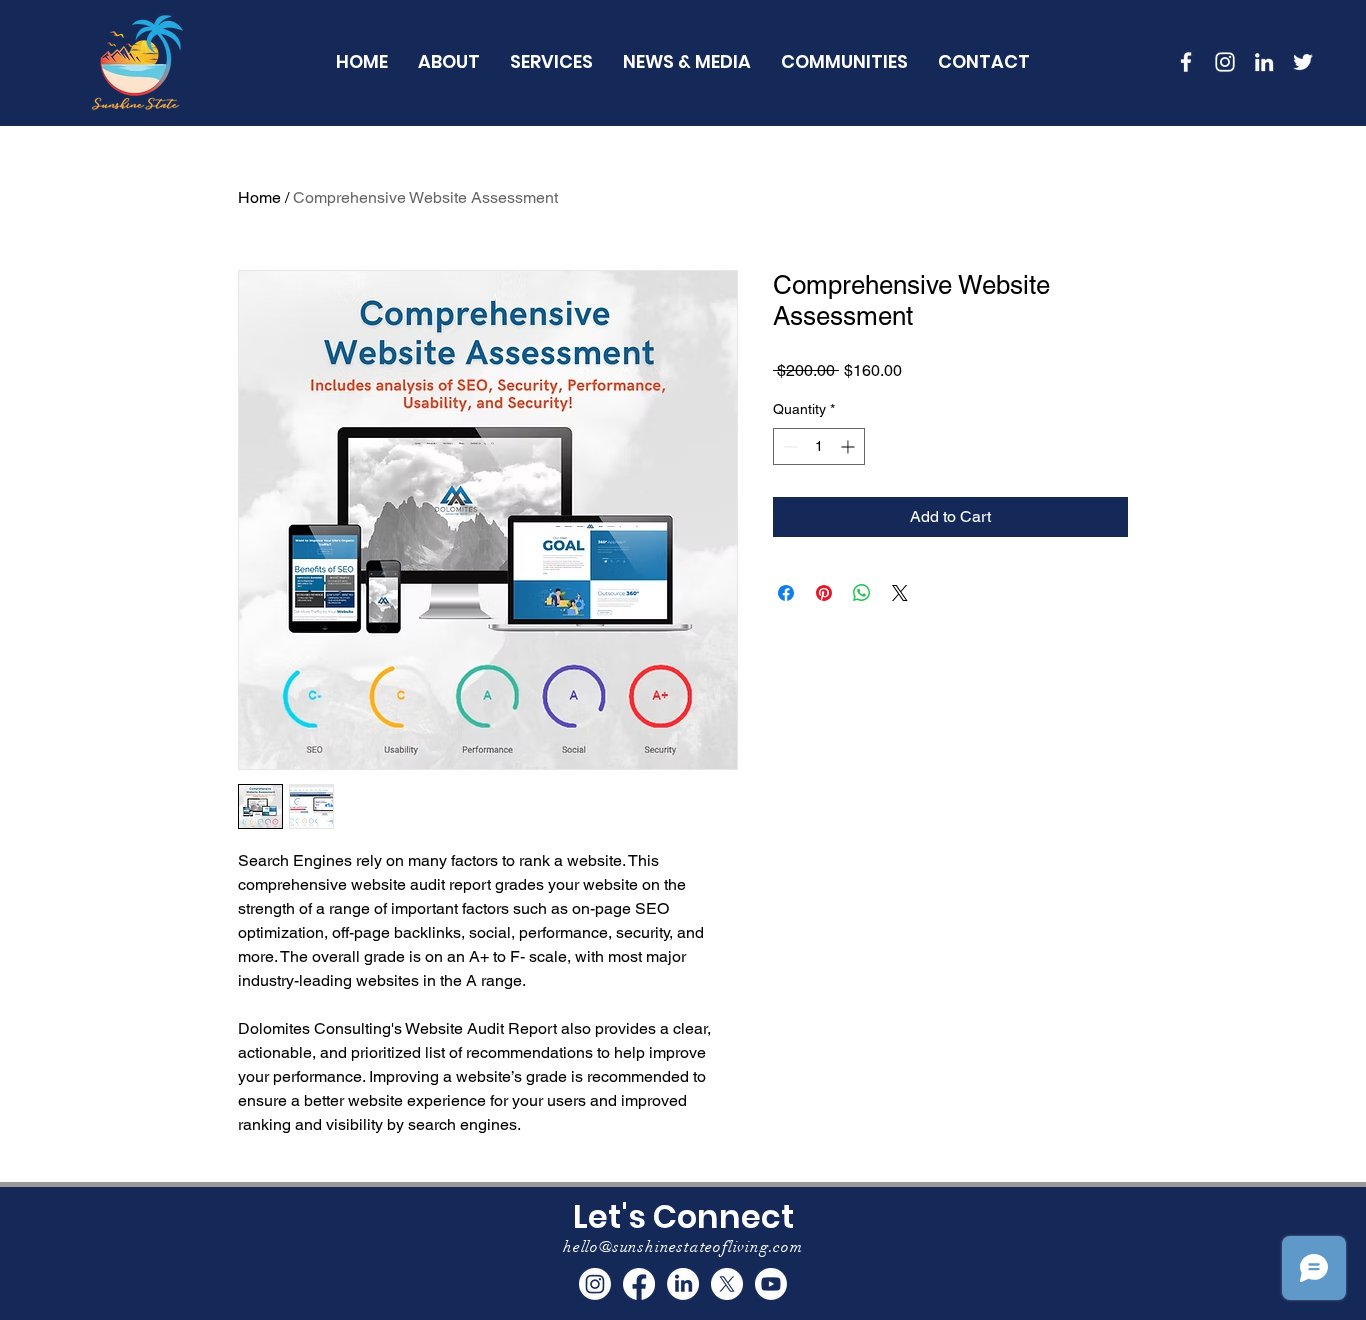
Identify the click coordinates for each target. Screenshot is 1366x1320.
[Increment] (849, 446)
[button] (844, 61)
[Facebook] (639, 1284)
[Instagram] (595, 1284)
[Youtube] (771, 1284)
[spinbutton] (819, 446)
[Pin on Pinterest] (824, 593)
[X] (727, 1284)
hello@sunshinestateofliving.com (683, 1247)
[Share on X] (900, 593)
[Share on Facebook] (786, 593)
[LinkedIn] (1264, 62)
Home (259, 197)
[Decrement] (788, 446)
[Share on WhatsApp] (862, 593)
